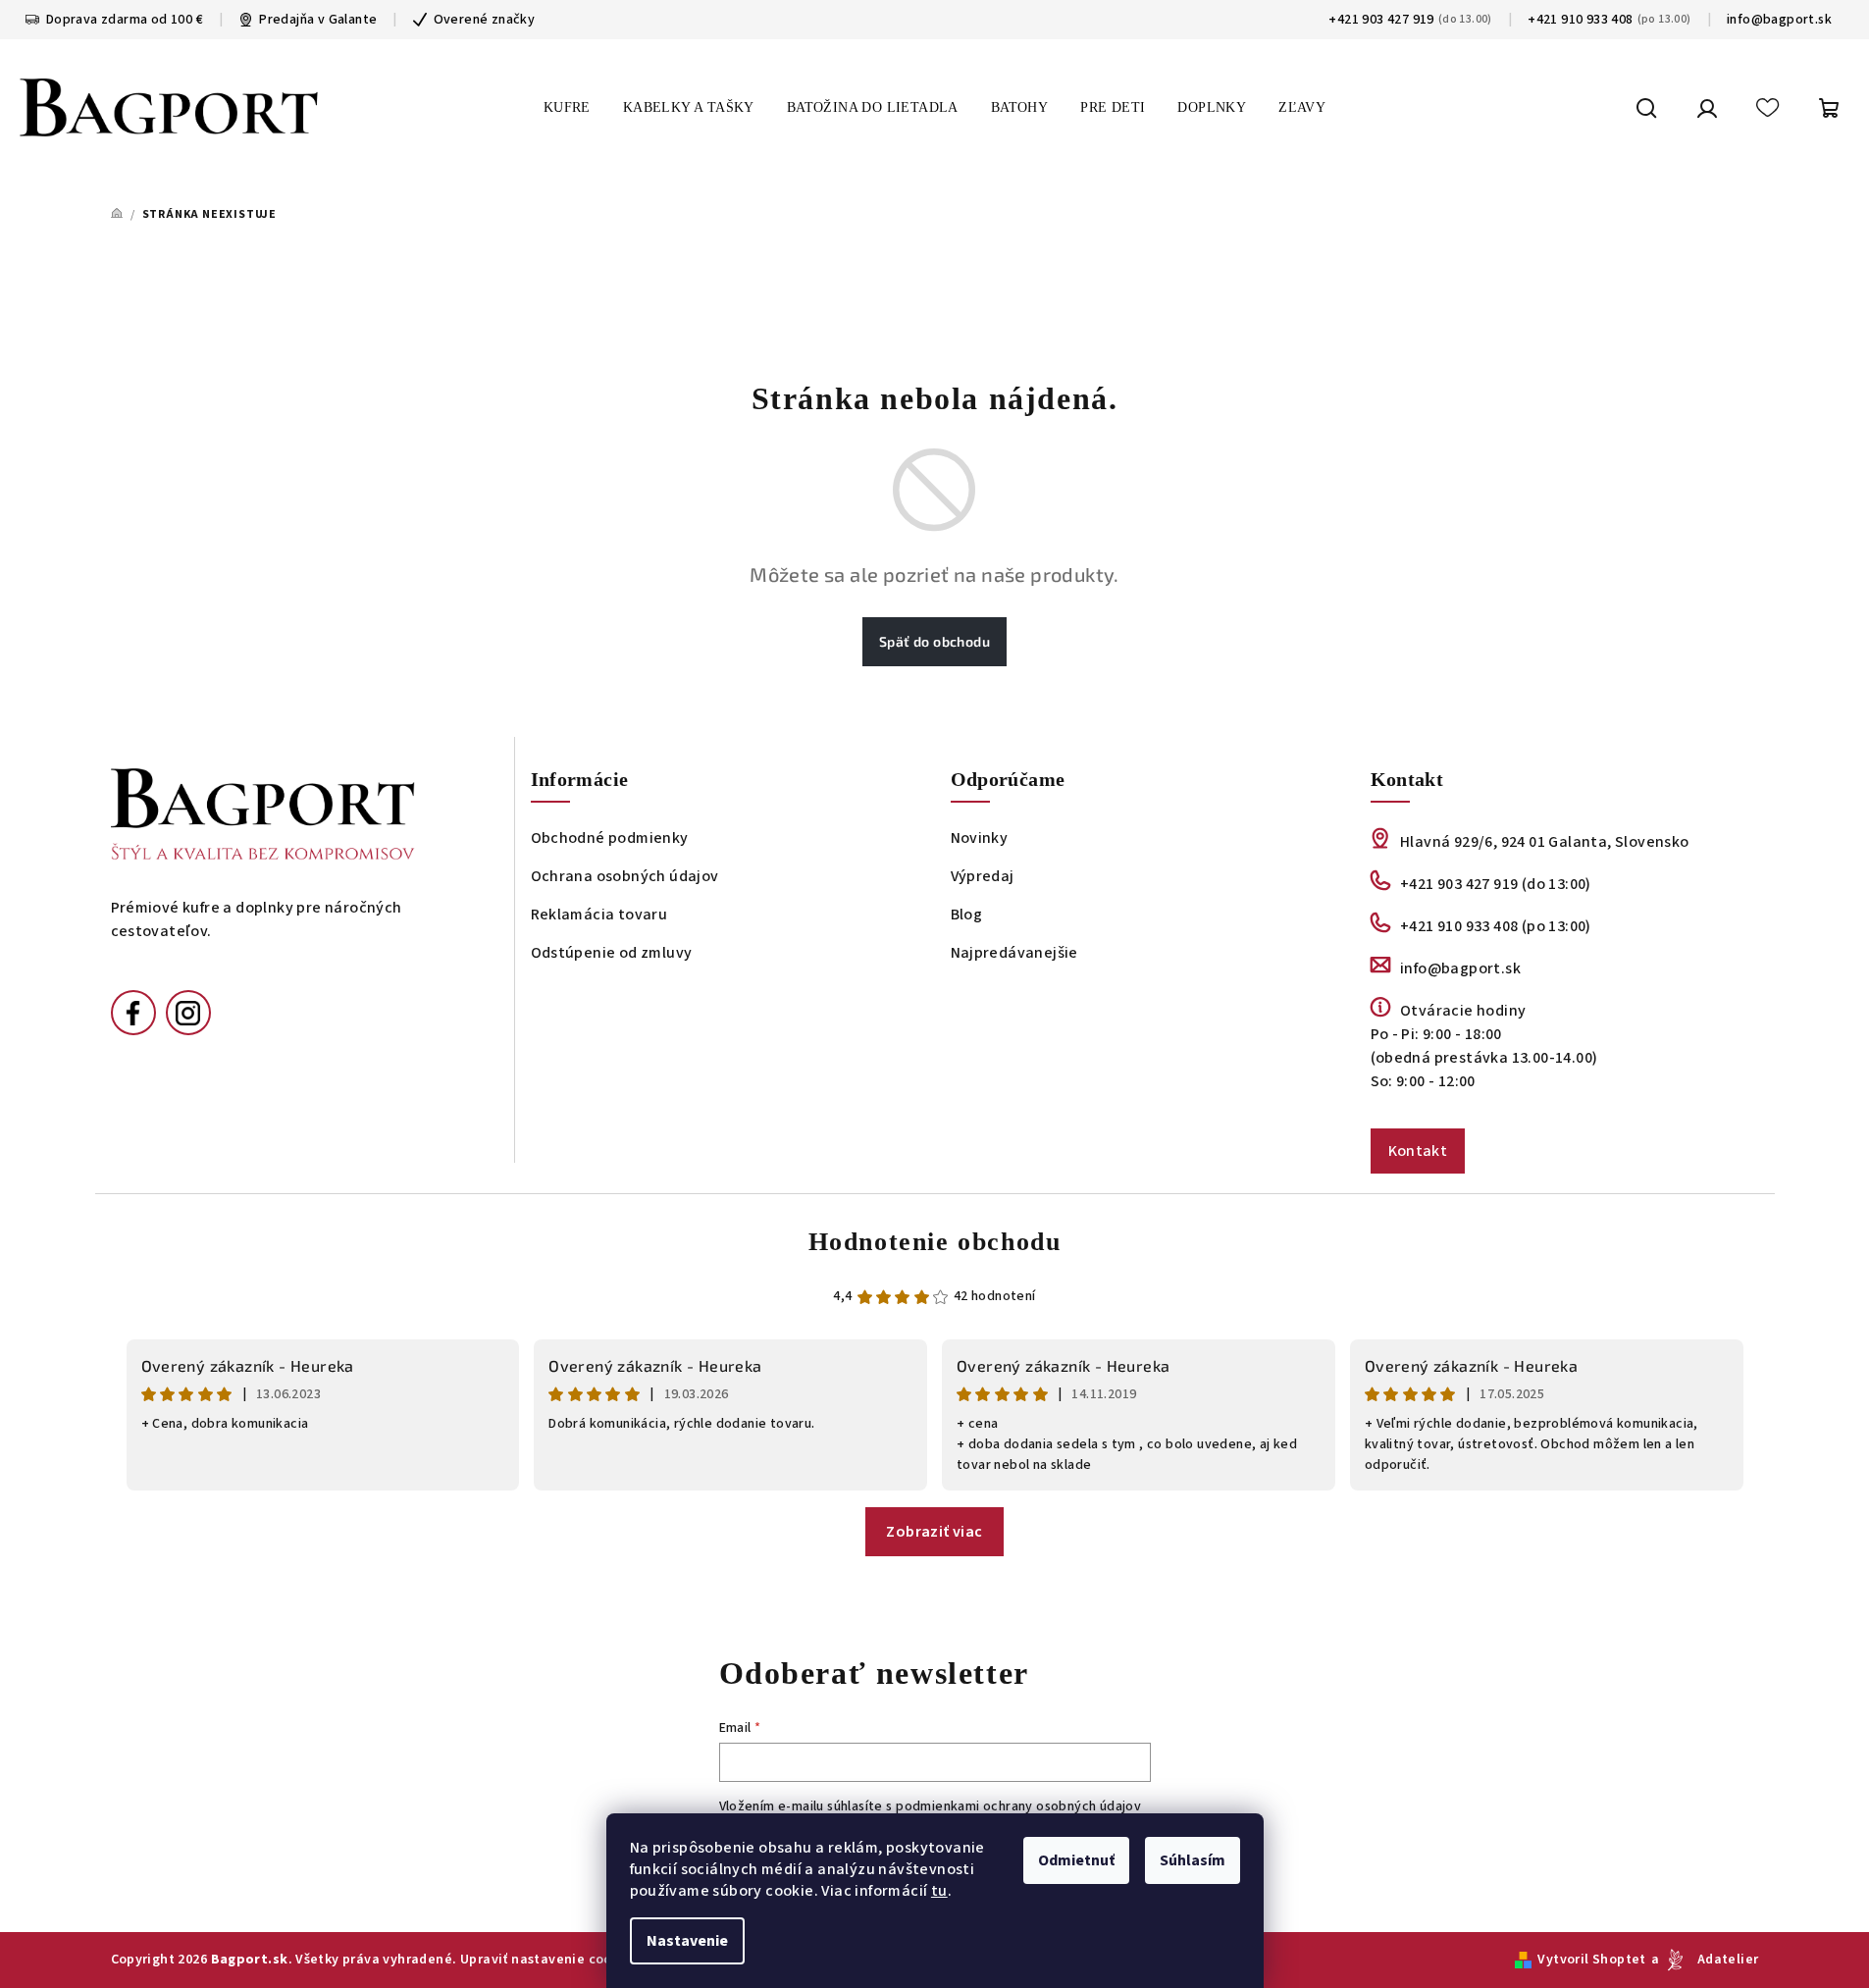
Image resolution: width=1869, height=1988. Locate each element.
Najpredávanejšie (1014, 953)
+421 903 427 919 (1381, 20)
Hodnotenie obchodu (935, 1242)
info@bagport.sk (1779, 20)
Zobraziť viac (934, 1532)
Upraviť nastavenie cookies (549, 1960)
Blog (967, 915)
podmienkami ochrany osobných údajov (1018, 1806)
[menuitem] (567, 108)
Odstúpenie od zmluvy (612, 953)
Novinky (980, 838)
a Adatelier (1705, 1960)
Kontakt (1418, 1151)
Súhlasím (1193, 1860)
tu (939, 1891)
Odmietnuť (1076, 1860)
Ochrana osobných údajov (625, 876)
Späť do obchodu (934, 641)
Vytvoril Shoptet (1591, 1960)
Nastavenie (687, 1941)
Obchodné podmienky (610, 838)
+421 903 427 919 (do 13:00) (1496, 884)
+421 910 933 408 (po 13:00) (1496, 926)
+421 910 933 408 (1580, 20)
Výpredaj (983, 876)
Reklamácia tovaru (599, 915)
